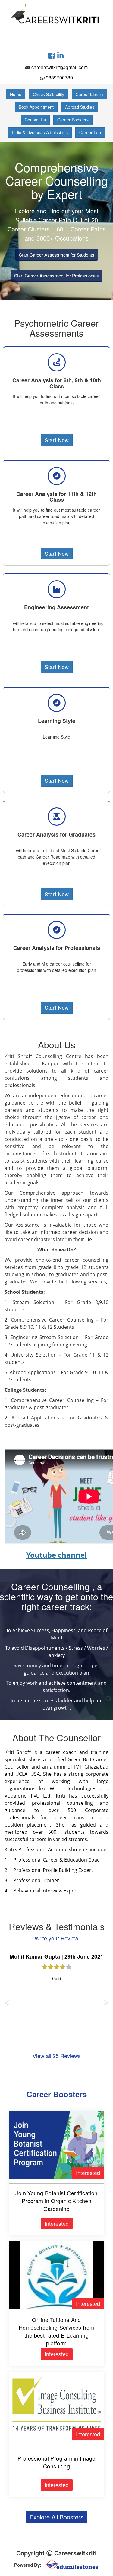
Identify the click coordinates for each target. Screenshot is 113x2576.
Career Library (89, 94)
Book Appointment (36, 107)
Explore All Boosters (56, 2517)
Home (16, 94)
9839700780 (59, 78)
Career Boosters (73, 120)
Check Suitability (49, 94)
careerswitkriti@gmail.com (60, 67)
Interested (88, 2173)
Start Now (57, 440)
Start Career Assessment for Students (57, 255)
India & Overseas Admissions (40, 132)
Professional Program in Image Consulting (56, 2462)
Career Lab (90, 132)
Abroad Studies (80, 107)
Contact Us (35, 120)
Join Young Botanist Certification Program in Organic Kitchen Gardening (56, 2201)
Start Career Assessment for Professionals (56, 275)
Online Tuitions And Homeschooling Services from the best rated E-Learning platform (56, 2331)
